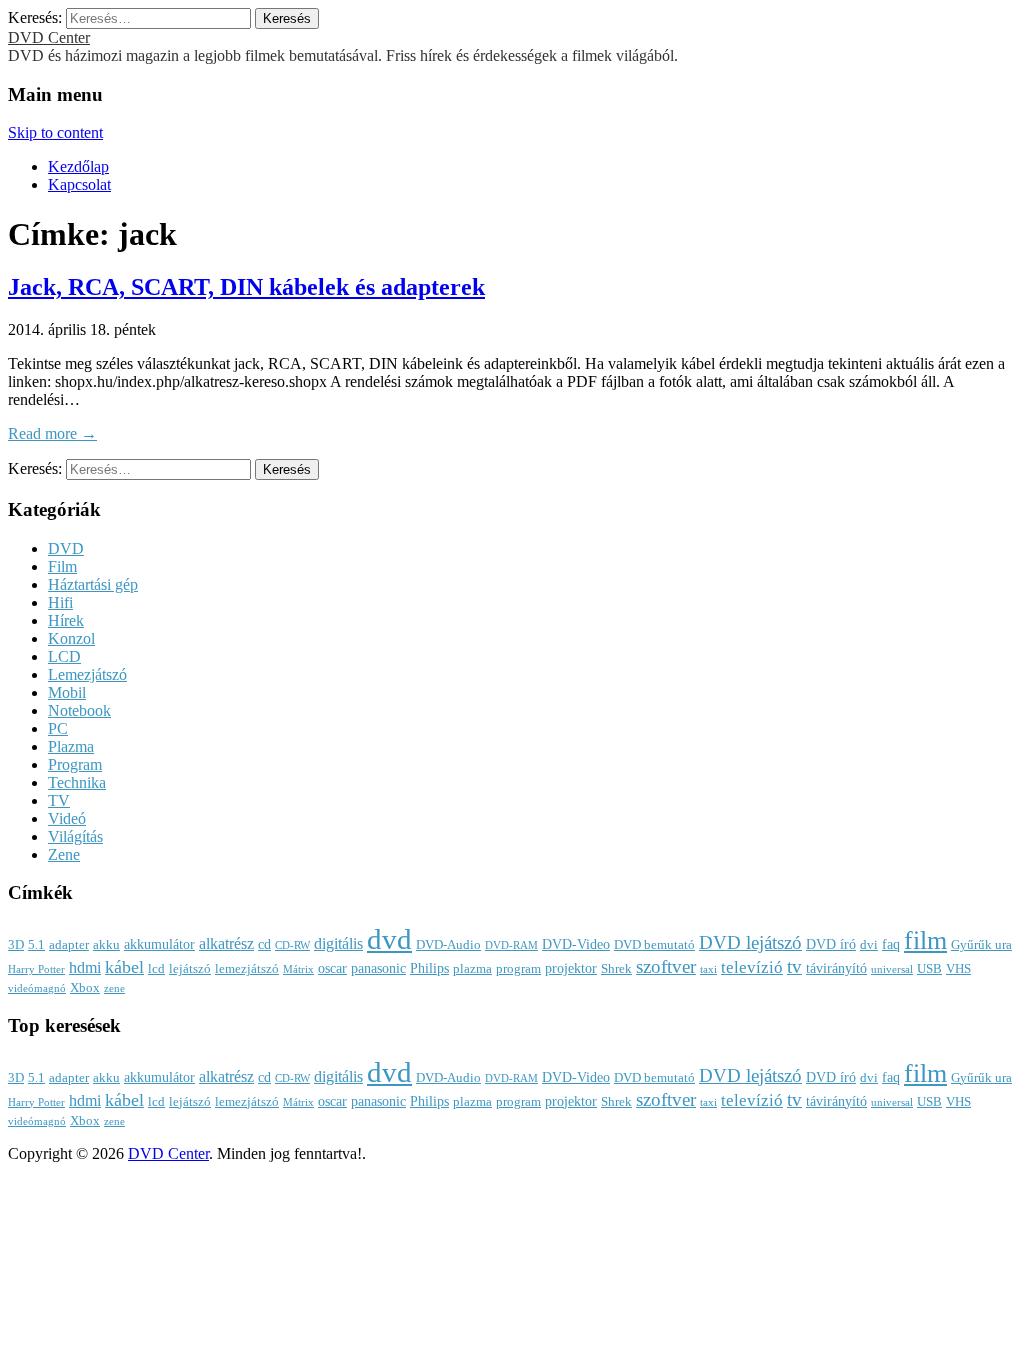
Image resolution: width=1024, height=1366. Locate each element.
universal (892, 969)
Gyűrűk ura (981, 945)
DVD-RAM (511, 945)
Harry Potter (36, 969)
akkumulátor (159, 944)
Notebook (79, 710)
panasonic (378, 968)
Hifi (60, 602)
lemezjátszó (247, 969)
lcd (156, 969)
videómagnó (37, 988)
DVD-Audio (448, 945)
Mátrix (298, 969)
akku (106, 945)
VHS (958, 969)
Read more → (52, 433)
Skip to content (55, 132)
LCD (64, 656)
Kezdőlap (78, 166)
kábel (124, 967)
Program (75, 764)
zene (114, 988)
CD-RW (292, 945)
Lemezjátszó (87, 674)
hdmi (85, 967)
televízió (752, 967)
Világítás (75, 836)
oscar (332, 968)
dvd (389, 939)
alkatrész (226, 943)
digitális (338, 943)
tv (794, 967)
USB (929, 969)
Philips (429, 968)
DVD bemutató (654, 945)
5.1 (36, 945)
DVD (66, 548)
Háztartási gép (93, 584)
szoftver (666, 966)
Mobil (67, 692)
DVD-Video (576, 944)
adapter (69, 945)
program (518, 969)
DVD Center (49, 37)
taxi (708, 969)
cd (264, 944)
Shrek (616, 969)
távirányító (836, 968)
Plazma (71, 746)
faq (891, 944)
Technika (77, 782)
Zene (64, 854)
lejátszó (190, 969)
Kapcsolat (79, 184)
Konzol (71, 638)
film (925, 940)
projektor (571, 968)
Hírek (66, 620)
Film (62, 566)
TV (59, 800)
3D (16, 945)
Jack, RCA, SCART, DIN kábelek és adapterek (246, 287)
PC (58, 728)
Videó (67, 818)
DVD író (831, 944)
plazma (472, 969)
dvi (869, 945)
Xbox (85, 988)
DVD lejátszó (750, 942)
